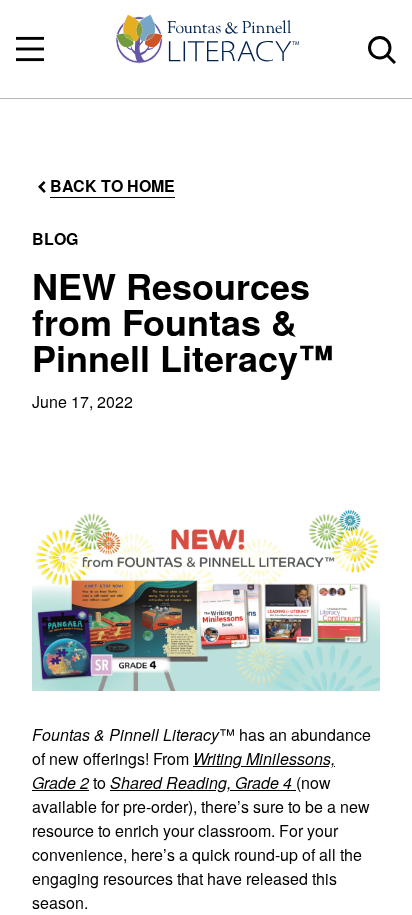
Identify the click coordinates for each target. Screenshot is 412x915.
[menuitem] (206, 49)
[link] (206, 49)
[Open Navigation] (30, 49)
